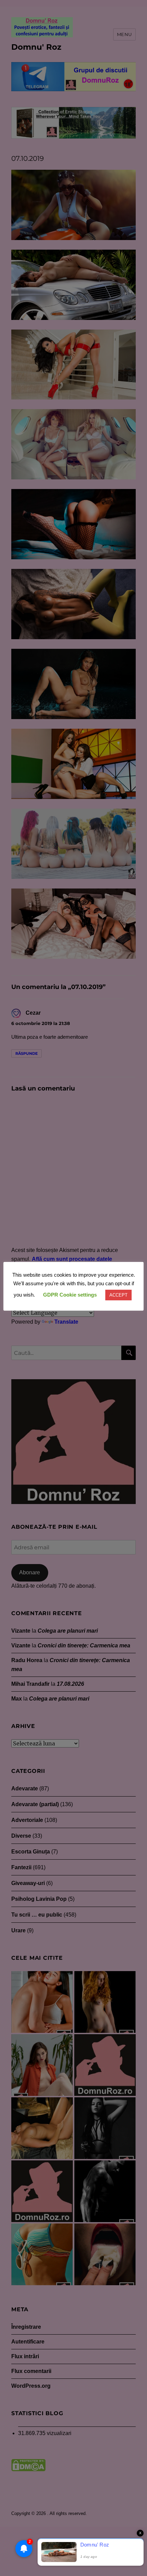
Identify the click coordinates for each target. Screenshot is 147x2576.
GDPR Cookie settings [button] (70, 1295)
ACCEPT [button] (118, 1295)
